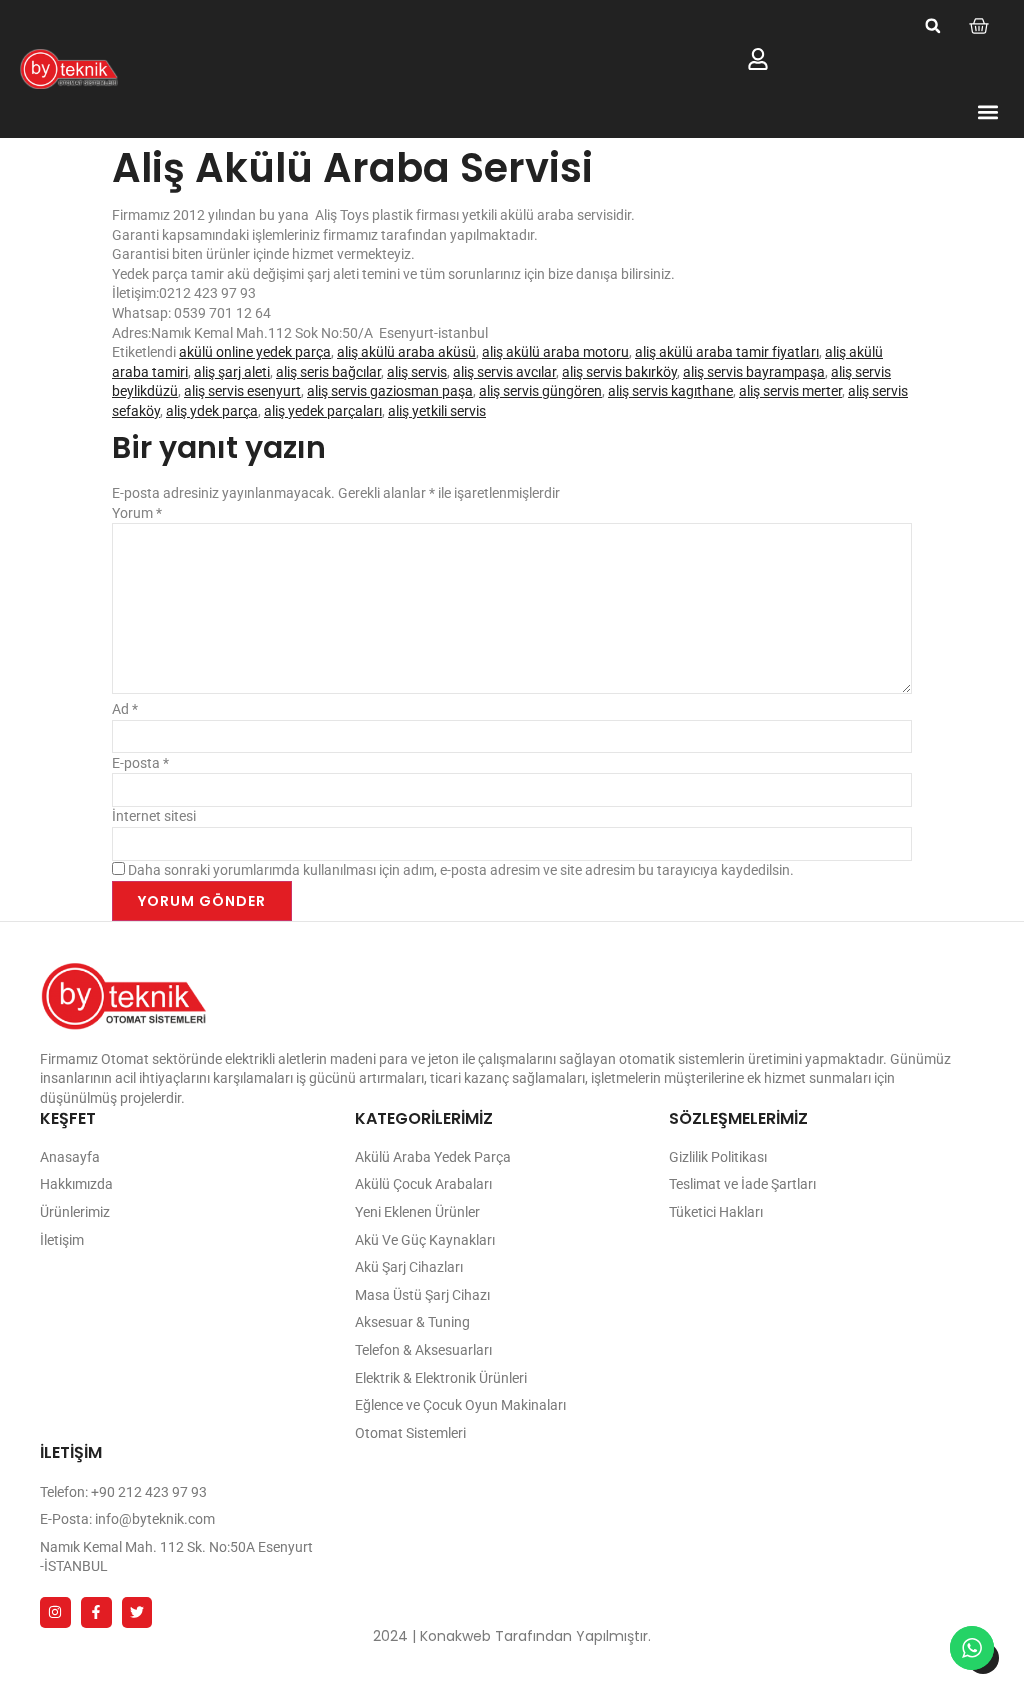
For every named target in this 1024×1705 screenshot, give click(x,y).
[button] (933, 26)
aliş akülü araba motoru (555, 352)
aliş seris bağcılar (328, 372)
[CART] (979, 26)
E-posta (140, 763)
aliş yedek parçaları (323, 411)
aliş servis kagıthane (670, 391)
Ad (125, 709)
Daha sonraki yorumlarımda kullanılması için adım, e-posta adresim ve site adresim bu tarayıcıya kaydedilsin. (461, 870)
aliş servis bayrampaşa (754, 372)
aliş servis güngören (540, 391)
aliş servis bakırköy (619, 372)
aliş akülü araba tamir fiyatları (727, 352)
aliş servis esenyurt (242, 391)
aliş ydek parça (212, 411)
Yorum (137, 513)
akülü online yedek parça (255, 352)
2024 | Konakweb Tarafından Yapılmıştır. (512, 1636)
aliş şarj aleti (232, 372)
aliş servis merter (790, 391)
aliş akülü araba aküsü (406, 352)
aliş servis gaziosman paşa (390, 391)
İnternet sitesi (154, 816)
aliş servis (417, 372)
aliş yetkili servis (437, 411)
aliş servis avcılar (504, 372)
